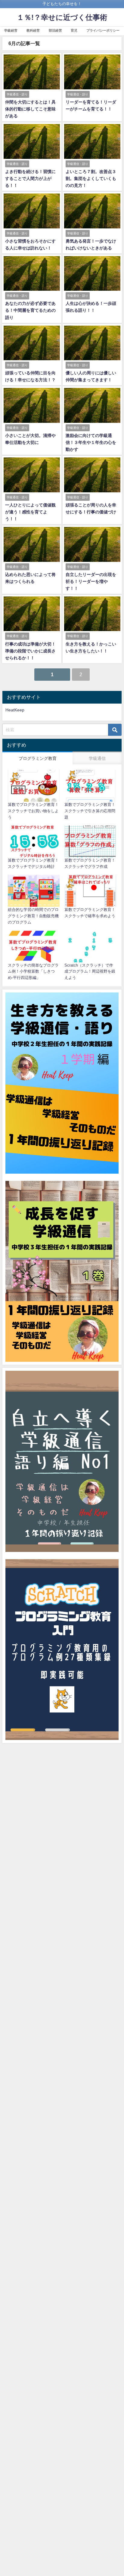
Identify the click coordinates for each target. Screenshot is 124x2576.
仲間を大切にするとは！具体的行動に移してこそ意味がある (30, 109)
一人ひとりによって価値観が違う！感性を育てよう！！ (30, 512)
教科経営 (33, 30)
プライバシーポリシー (103, 30)
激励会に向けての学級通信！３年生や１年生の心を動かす (91, 442)
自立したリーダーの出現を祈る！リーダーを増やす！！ (91, 581)
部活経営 (55, 30)
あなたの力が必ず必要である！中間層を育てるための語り (30, 310)
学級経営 (11, 30)
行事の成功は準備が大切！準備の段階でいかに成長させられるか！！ (30, 651)
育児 (74, 30)
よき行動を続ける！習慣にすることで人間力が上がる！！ (30, 178)
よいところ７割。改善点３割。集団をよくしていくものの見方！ (91, 178)
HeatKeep (15, 710)
